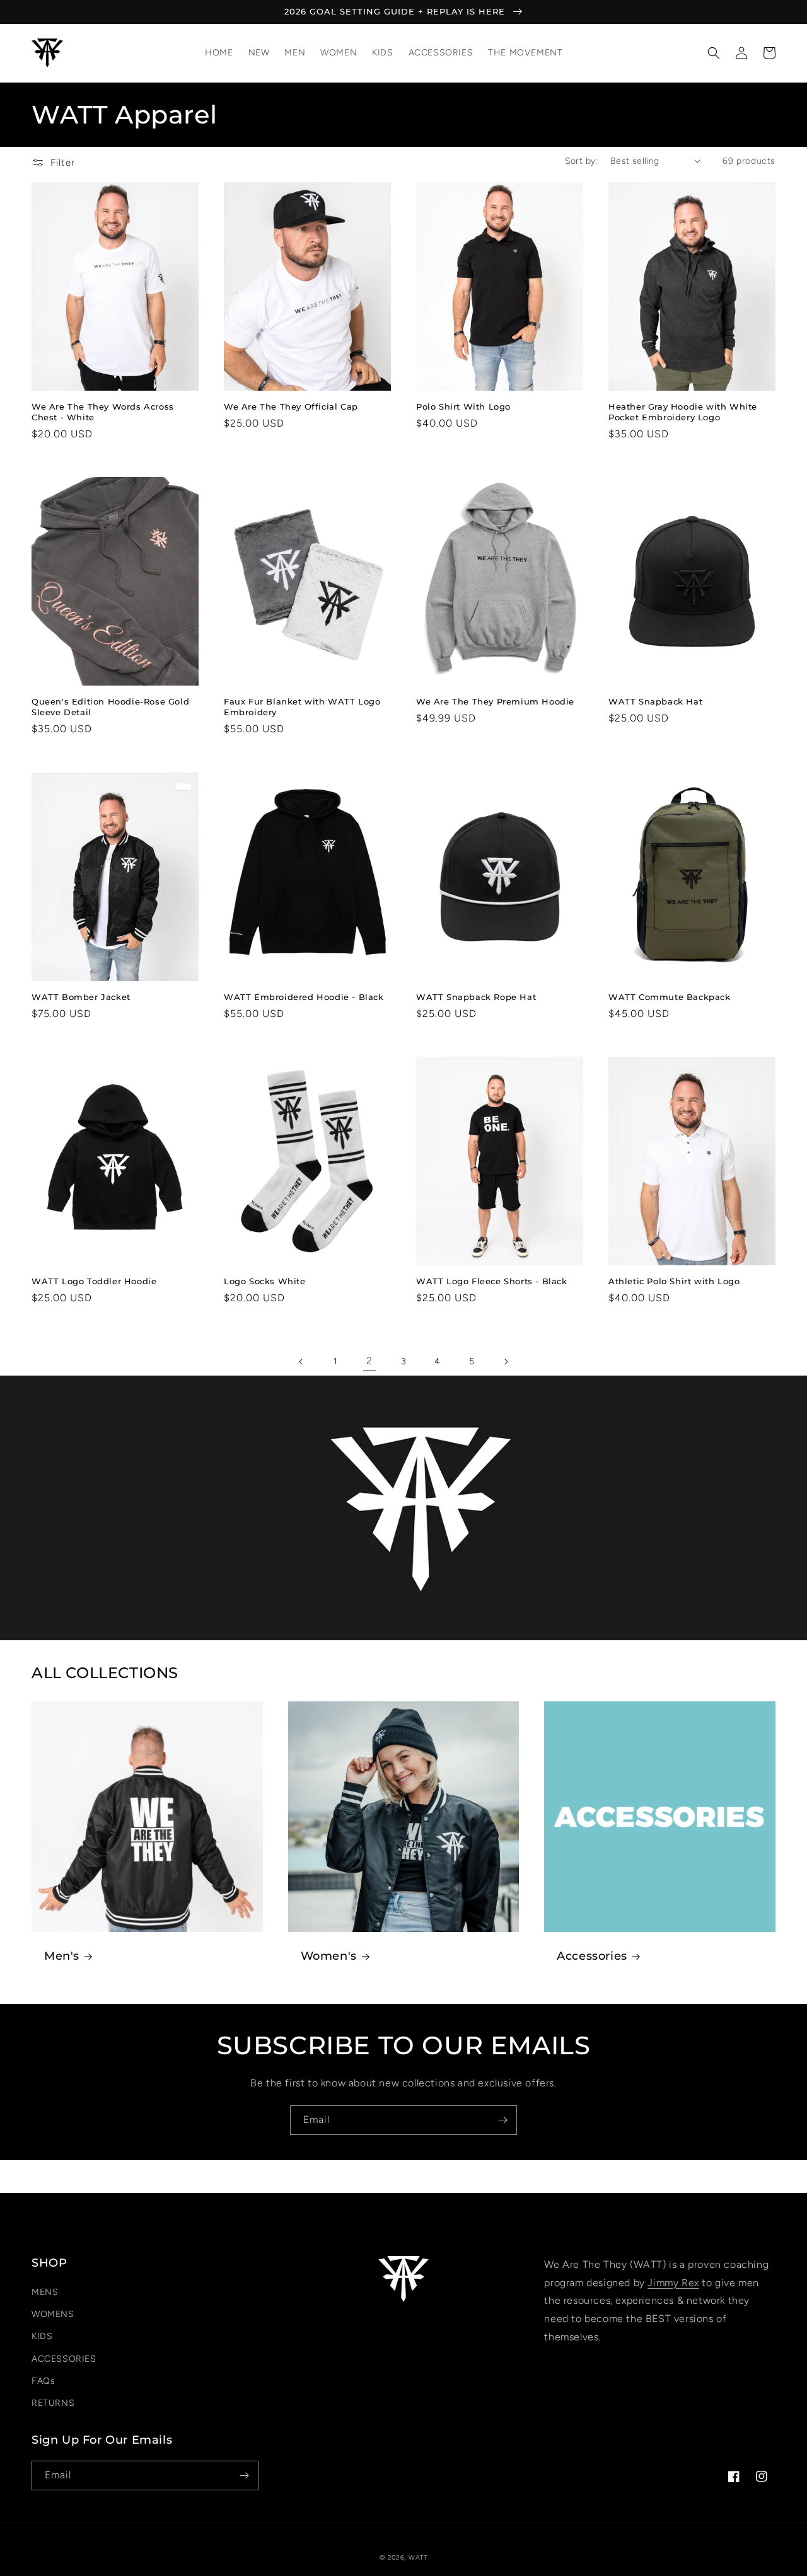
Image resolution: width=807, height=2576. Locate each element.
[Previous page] (301, 1362)
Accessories (592, 1956)
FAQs (43, 2381)
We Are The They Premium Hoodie (495, 701)
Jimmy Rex (673, 2283)
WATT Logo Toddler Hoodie (94, 1281)
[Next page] (506, 1362)
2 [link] (369, 1361)
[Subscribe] (502, 2120)
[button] (714, 53)
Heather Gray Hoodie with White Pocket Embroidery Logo (683, 412)
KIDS (42, 2336)
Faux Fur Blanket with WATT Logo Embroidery (302, 707)
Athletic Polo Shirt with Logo (674, 1281)
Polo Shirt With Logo (463, 406)
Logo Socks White (265, 1281)
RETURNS (53, 2403)
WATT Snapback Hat (655, 701)
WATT (418, 2557)
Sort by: (581, 161)
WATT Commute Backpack (670, 997)
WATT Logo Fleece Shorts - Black (492, 1281)
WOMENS (53, 2314)
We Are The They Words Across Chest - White (103, 412)
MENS (45, 2292)
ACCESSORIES (64, 2359)
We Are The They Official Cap (291, 406)
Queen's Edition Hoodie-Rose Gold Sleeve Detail (110, 707)
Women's (329, 1956)
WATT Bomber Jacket (81, 997)
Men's (62, 1956)
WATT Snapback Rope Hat (476, 997)
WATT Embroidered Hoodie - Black (304, 997)
